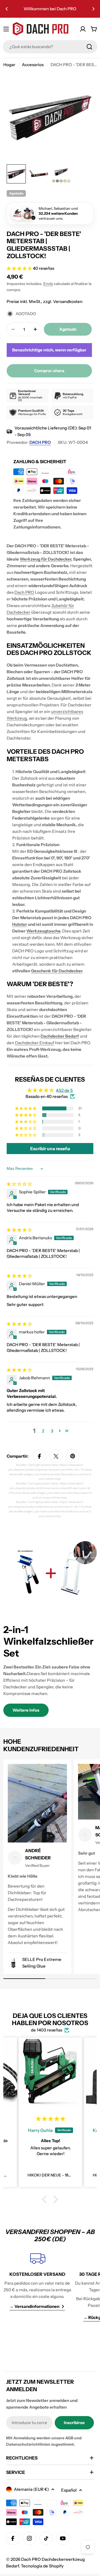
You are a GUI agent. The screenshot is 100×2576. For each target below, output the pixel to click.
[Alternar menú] (6, 29)
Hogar (9, 65)
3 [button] (52, 1431)
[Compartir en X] (56, 1456)
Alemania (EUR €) (31, 2489)
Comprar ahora (49, 371)
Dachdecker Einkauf (35, 1043)
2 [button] (43, 1431)
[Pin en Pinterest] (73, 1456)
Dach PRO (24, 592)
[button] (7, 9)
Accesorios (33, 65)
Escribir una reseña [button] (50, 1149)
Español (69, 2490)
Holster (20, 924)
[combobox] (50, 47)
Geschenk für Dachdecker (57, 971)
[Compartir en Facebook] (39, 1456)
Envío (48, 284)
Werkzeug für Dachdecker (45, 559)
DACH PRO (40, 442)
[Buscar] (89, 47)
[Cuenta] (83, 29)
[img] (19, 1184)
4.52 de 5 (64, 1090)
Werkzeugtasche (43, 931)
